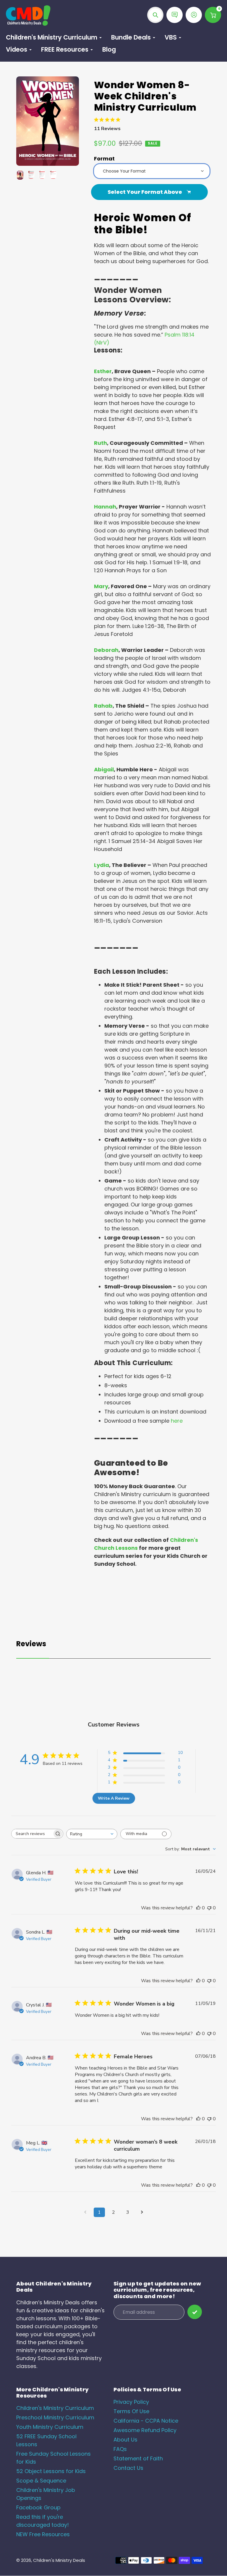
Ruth (100, 443)
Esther (103, 371)
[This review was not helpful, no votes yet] (209, 1908)
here (177, 1421)
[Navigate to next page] (142, 2212)
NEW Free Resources (43, 2534)
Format (104, 159)
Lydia (102, 865)
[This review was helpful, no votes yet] (198, 1908)
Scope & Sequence (41, 2481)
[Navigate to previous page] (85, 2212)
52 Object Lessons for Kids (51, 2471)
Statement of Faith (138, 2458)
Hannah (105, 507)
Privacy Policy (131, 2402)
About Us (125, 2440)
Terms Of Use (131, 2411)
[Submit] (195, 2312)
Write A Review (114, 1798)
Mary (101, 586)
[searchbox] (32, 1834)
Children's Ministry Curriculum (55, 2408)
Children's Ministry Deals (59, 2560)
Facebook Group (38, 2507)
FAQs (120, 2449)
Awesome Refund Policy (145, 2430)
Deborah (106, 650)
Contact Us (128, 2468)
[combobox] (92, 1834)
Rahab (103, 706)
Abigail (104, 769)
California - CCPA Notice (146, 2421)
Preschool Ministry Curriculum (55, 2417)
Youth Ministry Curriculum (50, 2427)
